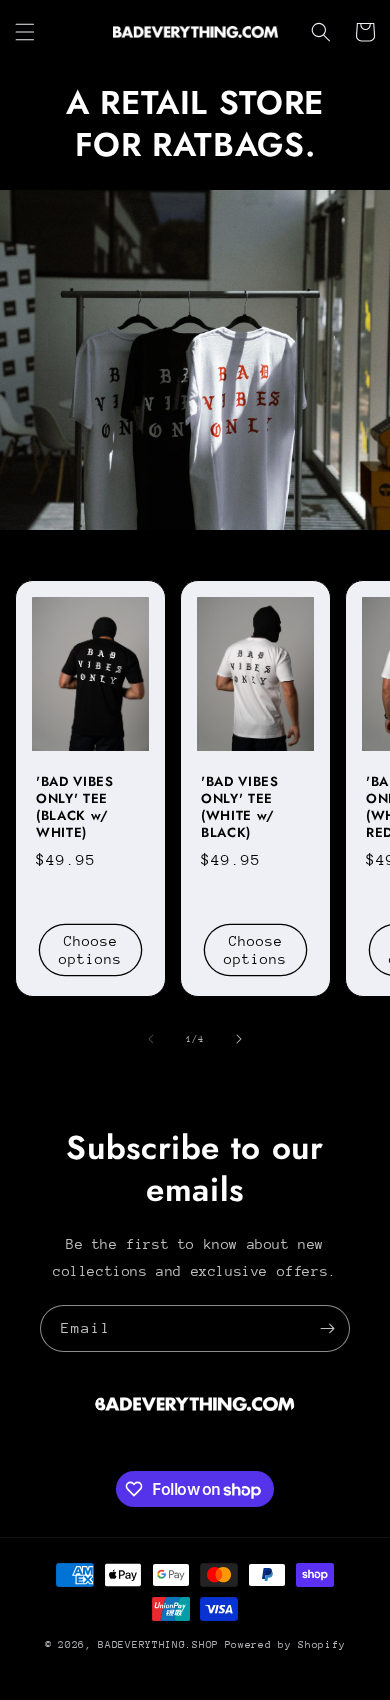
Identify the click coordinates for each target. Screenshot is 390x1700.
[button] (25, 32)
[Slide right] (239, 1039)
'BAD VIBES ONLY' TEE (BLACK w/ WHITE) (75, 807)
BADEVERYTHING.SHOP (158, 1645)
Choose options (90, 950)
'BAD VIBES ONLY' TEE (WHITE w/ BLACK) (240, 807)
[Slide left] (151, 1039)
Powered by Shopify (285, 1645)
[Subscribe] (327, 1328)
